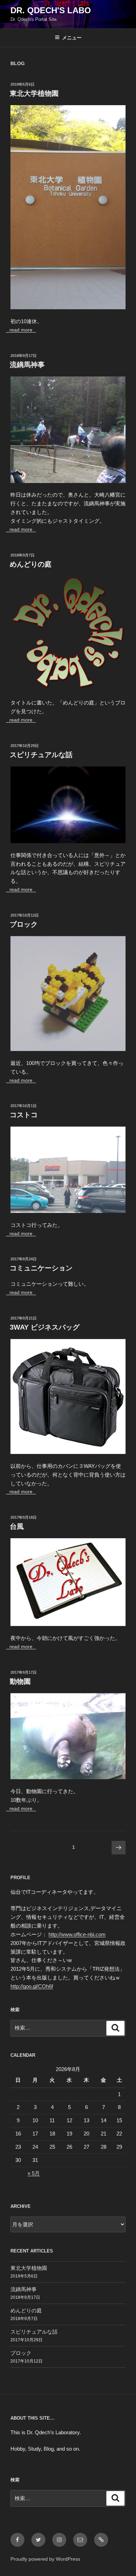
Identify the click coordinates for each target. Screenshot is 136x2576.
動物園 (20, 1681)
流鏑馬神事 (27, 365)
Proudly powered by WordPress (45, 2559)
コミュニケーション (41, 1268)
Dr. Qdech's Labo (51, 10)
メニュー (72, 38)
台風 (17, 1526)
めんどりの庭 (31, 564)
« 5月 (34, 2173)
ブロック (24, 924)
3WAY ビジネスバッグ (45, 1327)
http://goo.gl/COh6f (32, 1986)
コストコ (24, 1115)
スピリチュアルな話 (41, 755)
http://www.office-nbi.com (77, 1934)
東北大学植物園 (34, 93)
